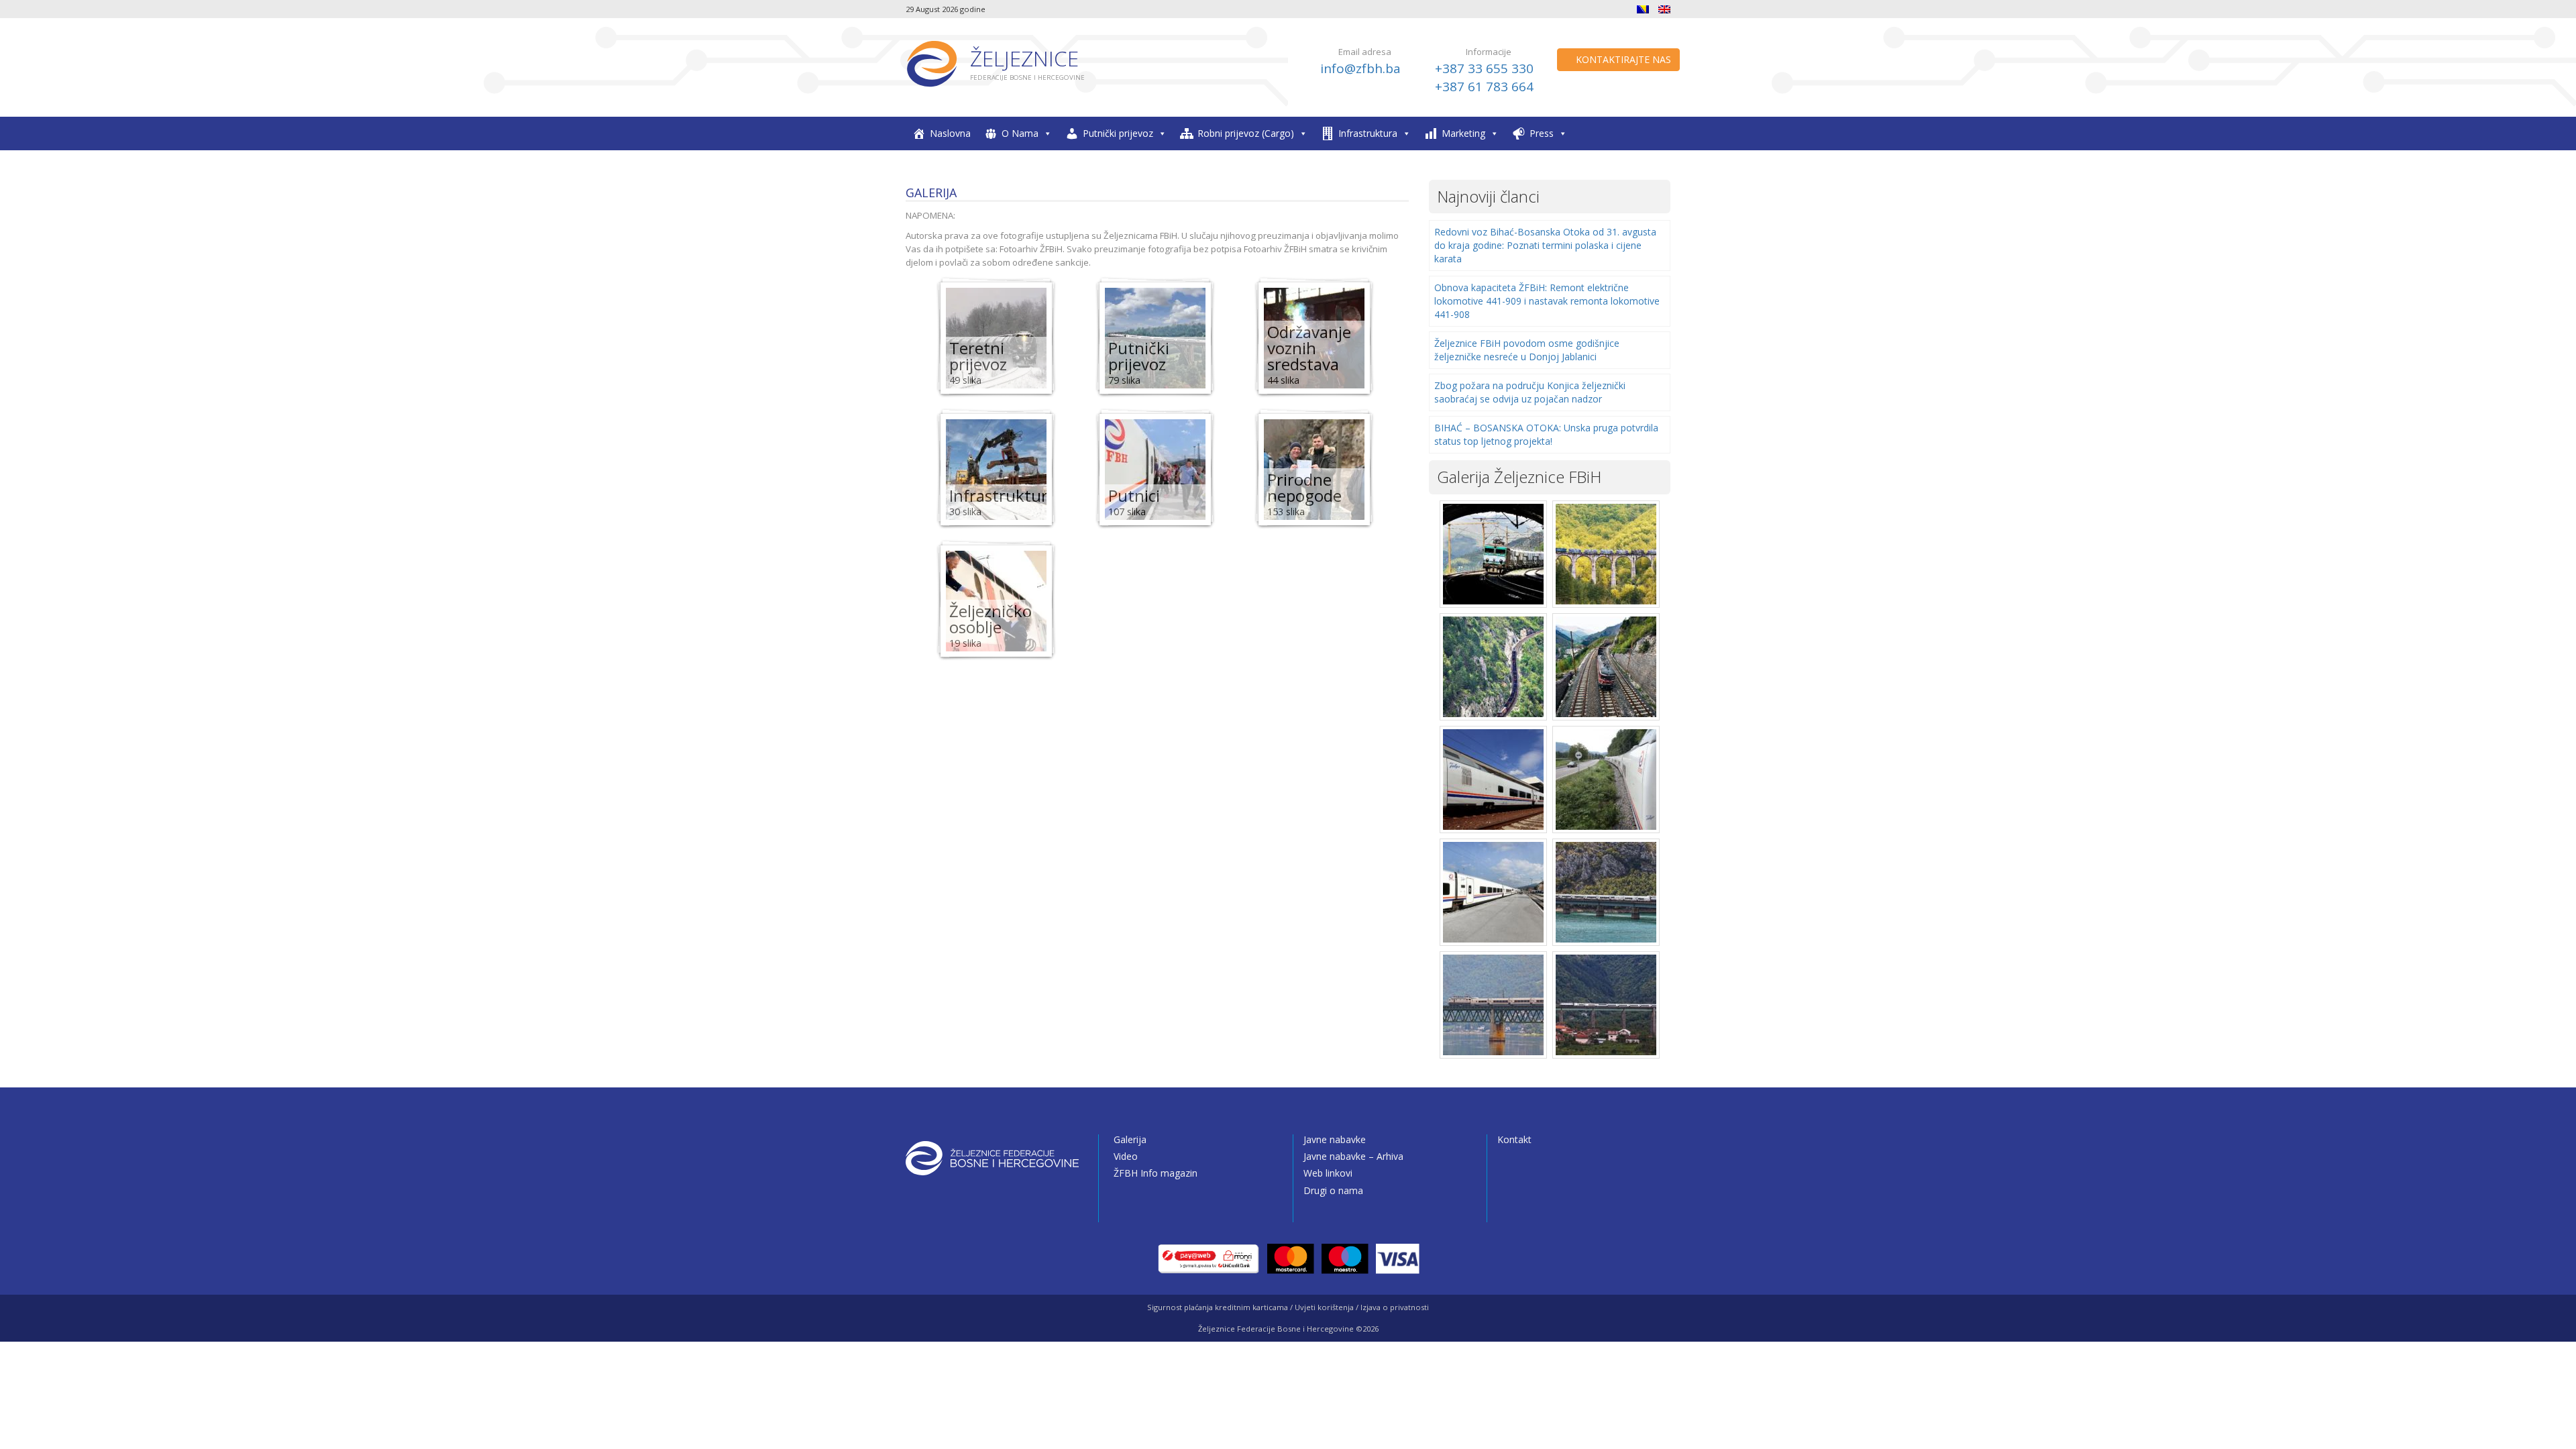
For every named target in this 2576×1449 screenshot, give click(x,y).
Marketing (1463, 133)
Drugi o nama (1333, 1190)
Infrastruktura (1368, 133)
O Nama (1020, 133)
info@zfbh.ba (1360, 68)
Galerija (1130, 1139)
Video (1126, 1156)
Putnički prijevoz (1118, 133)
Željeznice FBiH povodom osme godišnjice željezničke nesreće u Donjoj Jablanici (1527, 350)
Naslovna (950, 133)
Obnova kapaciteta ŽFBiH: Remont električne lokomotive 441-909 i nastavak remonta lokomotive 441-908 (1547, 301)
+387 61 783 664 (1484, 87)
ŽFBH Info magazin (1156, 1173)
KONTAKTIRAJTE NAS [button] (1622, 59)
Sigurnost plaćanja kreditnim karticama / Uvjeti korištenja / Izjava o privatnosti (1288, 1307)
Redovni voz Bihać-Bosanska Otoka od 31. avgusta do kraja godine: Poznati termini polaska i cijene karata (1545, 245)
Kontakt (1514, 1139)
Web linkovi (1328, 1173)
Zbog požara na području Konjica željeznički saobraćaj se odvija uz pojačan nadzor (1530, 392)
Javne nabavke (1335, 1139)
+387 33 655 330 (1484, 68)
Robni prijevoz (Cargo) (1246, 133)
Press (1542, 133)
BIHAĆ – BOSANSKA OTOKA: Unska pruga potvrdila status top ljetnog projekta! (1546, 434)
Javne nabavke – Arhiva (1353, 1156)
